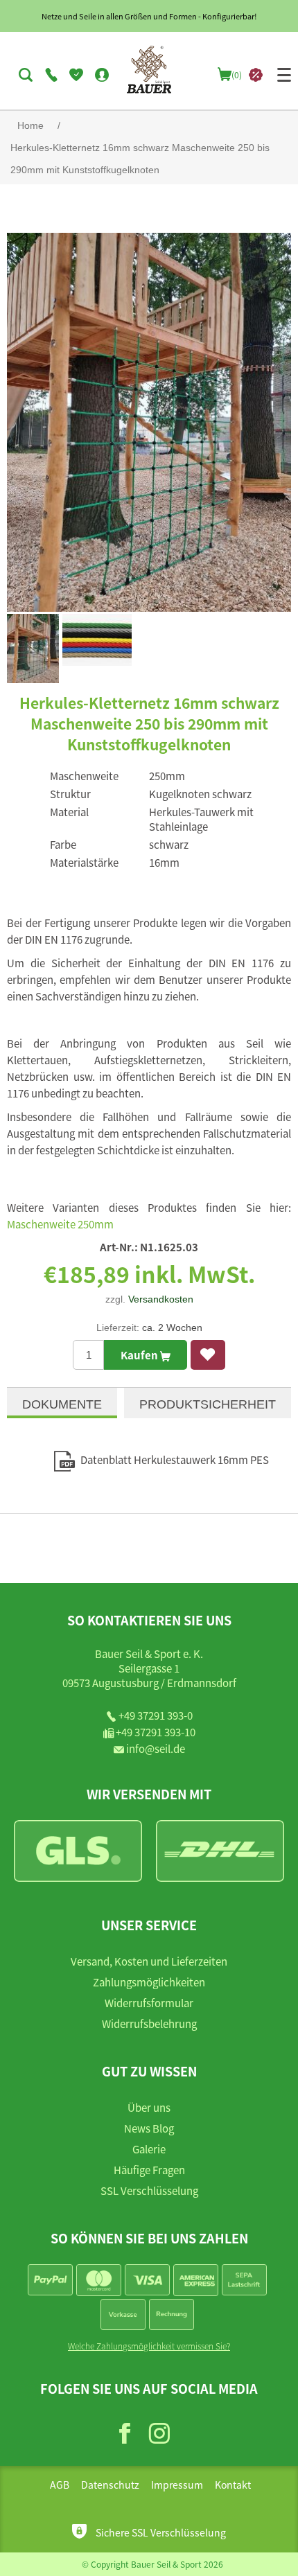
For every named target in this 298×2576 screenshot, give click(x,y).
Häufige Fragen (149, 2170)
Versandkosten (161, 1299)
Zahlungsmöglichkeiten (149, 1982)
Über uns (149, 2107)
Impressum (177, 2485)
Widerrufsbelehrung (149, 2023)
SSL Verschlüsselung (149, 2190)
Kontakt (233, 2485)
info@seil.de (156, 1748)
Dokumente (62, 1404)
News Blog (149, 2128)
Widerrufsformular (149, 2003)
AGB (60, 2485)
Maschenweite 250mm (60, 1224)
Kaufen (140, 1355)
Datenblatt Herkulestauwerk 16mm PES (175, 1459)
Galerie (149, 2149)
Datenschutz (110, 2485)
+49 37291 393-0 (156, 1715)
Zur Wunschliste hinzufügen (208, 1355)
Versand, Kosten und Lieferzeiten (149, 1961)
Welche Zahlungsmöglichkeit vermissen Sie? (149, 2346)
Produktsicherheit (208, 1404)
